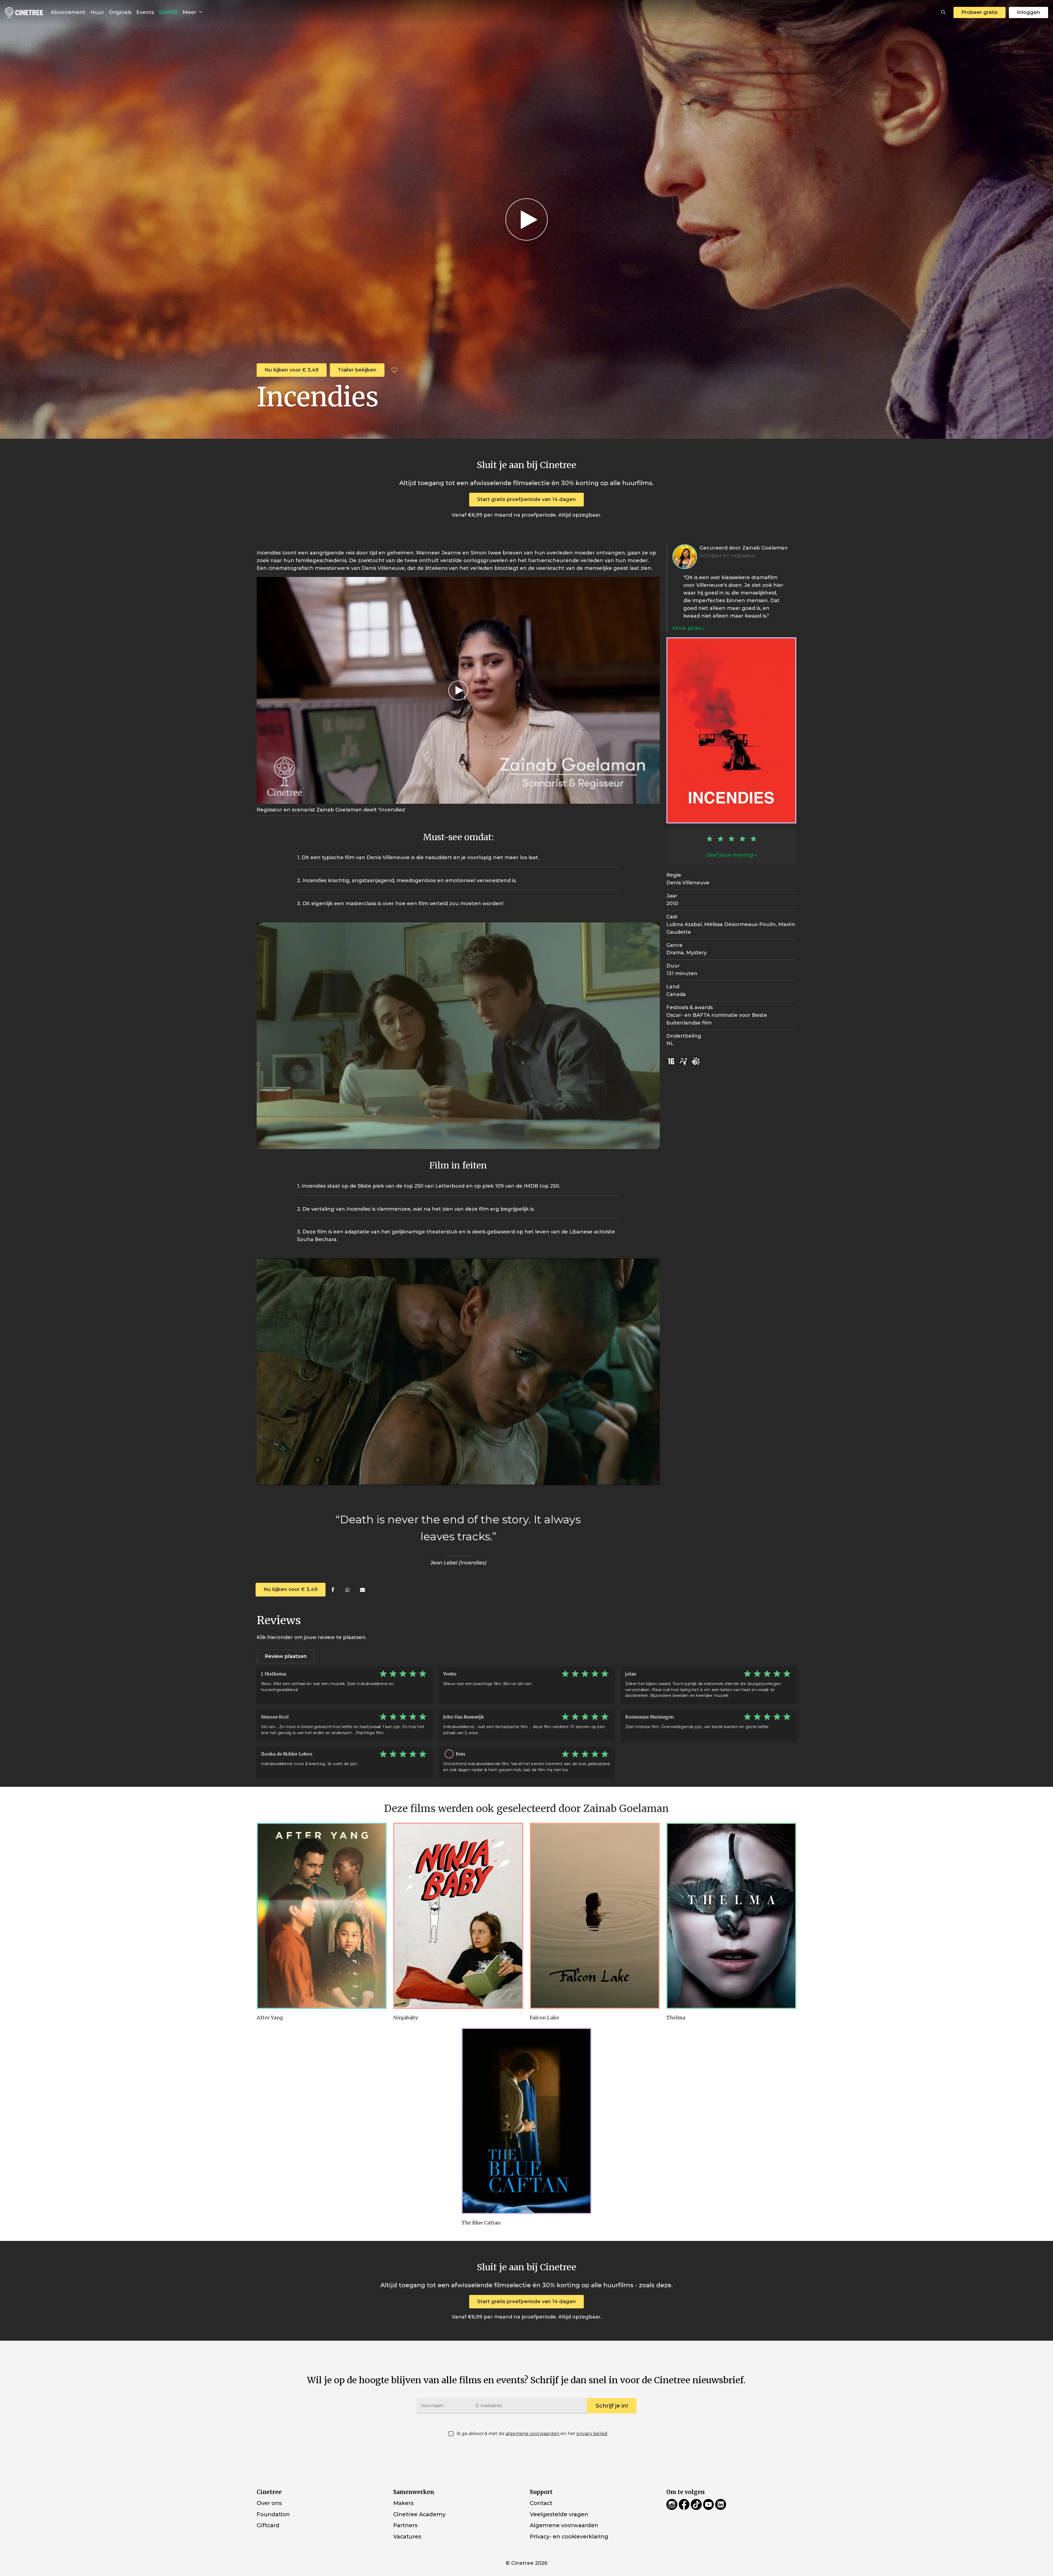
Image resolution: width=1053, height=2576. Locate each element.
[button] (944, 12)
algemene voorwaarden (533, 2434)
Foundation (273, 2514)
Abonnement (68, 12)
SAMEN (168, 12)
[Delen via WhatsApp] (348, 1590)
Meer (190, 12)
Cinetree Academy (419, 2514)
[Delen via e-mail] (362, 1590)
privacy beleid (592, 2434)
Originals (120, 12)
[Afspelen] (526, 219)
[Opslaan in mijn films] (394, 370)
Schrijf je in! (612, 2406)
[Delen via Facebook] (333, 1590)
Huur (97, 12)
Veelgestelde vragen (559, 2514)
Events (145, 12)
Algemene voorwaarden (564, 2525)
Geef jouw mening (729, 855)
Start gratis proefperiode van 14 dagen (526, 499)
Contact (541, 2503)
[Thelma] (731, 1916)
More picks (687, 628)
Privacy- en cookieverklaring (569, 2537)
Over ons (269, 2503)
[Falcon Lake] (595, 1916)
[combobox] (944, 12)
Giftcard (268, 2525)
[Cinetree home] (24, 12)
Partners (405, 2525)
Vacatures (407, 2537)
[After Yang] (322, 1916)
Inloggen (1028, 12)
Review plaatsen (286, 1656)
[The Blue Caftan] (526, 2121)
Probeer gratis (980, 12)
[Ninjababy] (458, 1916)
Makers (403, 2503)
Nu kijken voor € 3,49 (292, 370)
